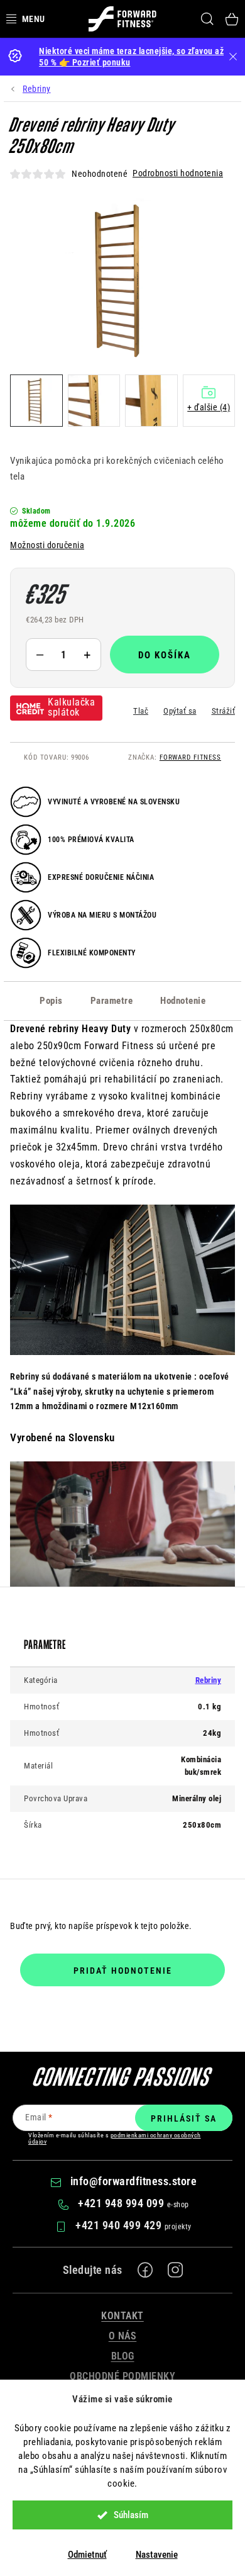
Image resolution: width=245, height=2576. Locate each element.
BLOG (123, 2356)
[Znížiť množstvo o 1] (40, 655)
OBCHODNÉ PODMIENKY (122, 2376)
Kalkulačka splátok (71, 707)
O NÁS (123, 2336)
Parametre (112, 1001)
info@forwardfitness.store (134, 2181)
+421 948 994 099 (122, 2203)
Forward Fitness (190, 757)
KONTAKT (122, 2316)
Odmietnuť (87, 2555)
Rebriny (209, 1680)
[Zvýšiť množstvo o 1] (87, 655)
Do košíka (165, 655)
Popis (51, 1001)
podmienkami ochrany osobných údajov (115, 2138)
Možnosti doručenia (47, 545)
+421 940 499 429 (120, 2225)
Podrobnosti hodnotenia (178, 173)
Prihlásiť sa (184, 2118)
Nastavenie (157, 2555)
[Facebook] (145, 2270)
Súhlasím (131, 2515)
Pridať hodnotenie (123, 1971)
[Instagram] (175, 2270)
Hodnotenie (183, 1001)
